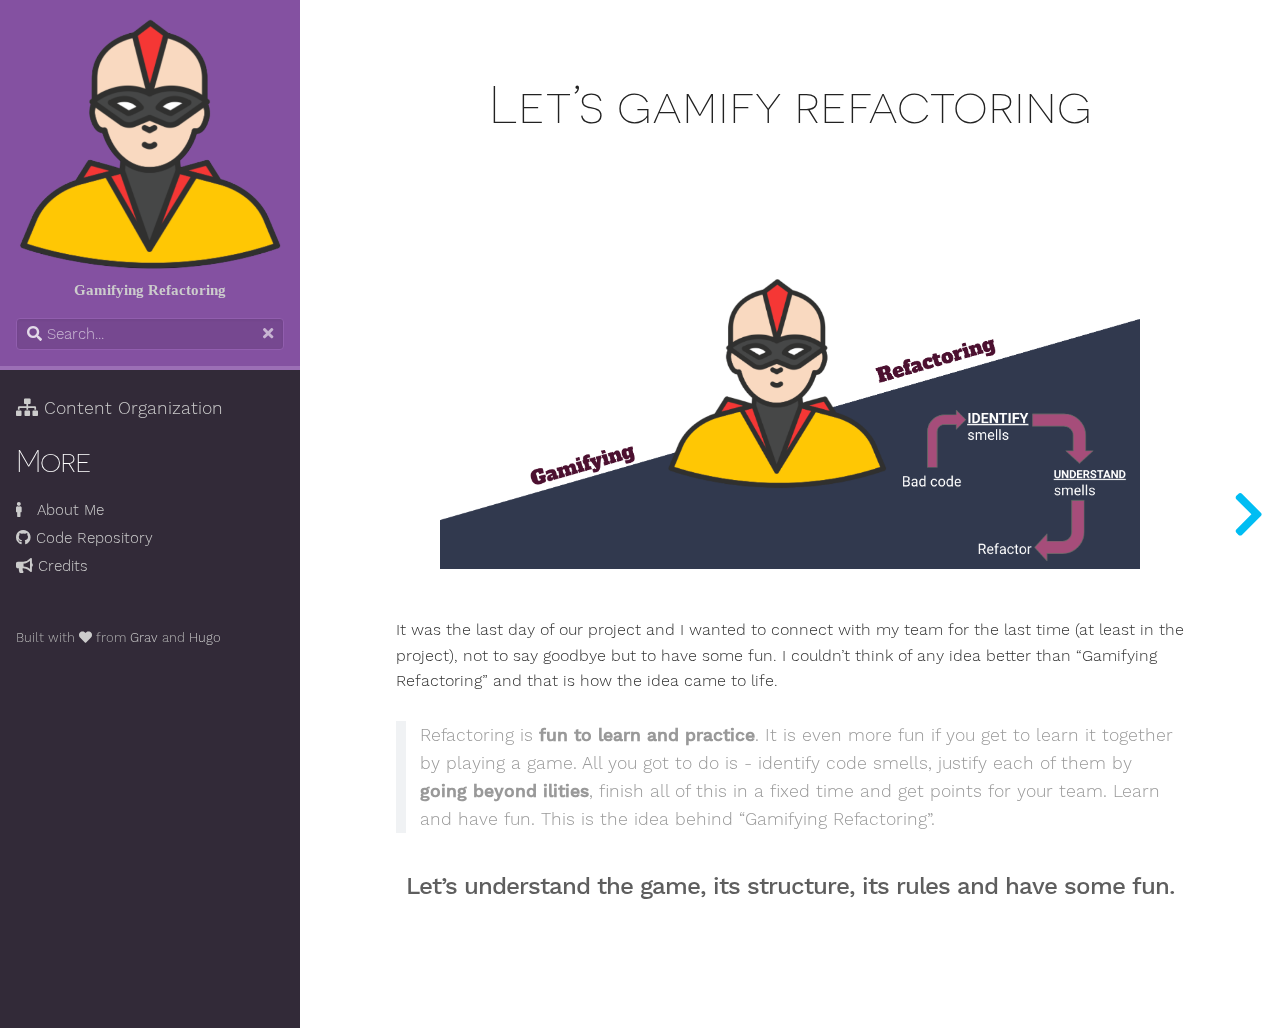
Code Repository (92, 538)
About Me (63, 510)
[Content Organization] (1248, 514)
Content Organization (130, 408)
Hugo (205, 637)
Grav (144, 637)
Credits (60, 566)
